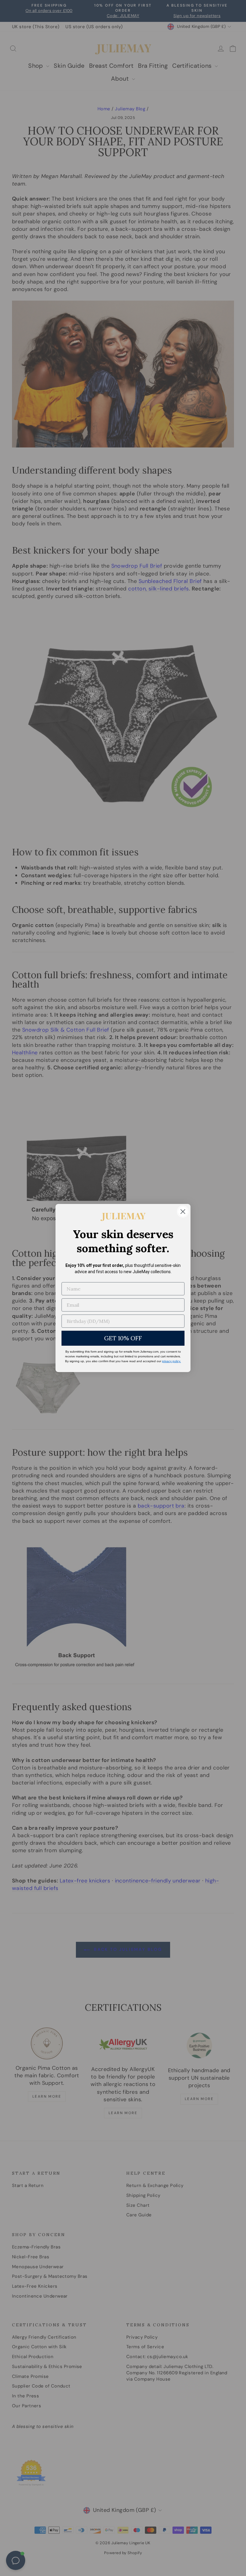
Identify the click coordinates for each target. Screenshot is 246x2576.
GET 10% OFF (123, 1338)
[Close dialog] (183, 1212)
